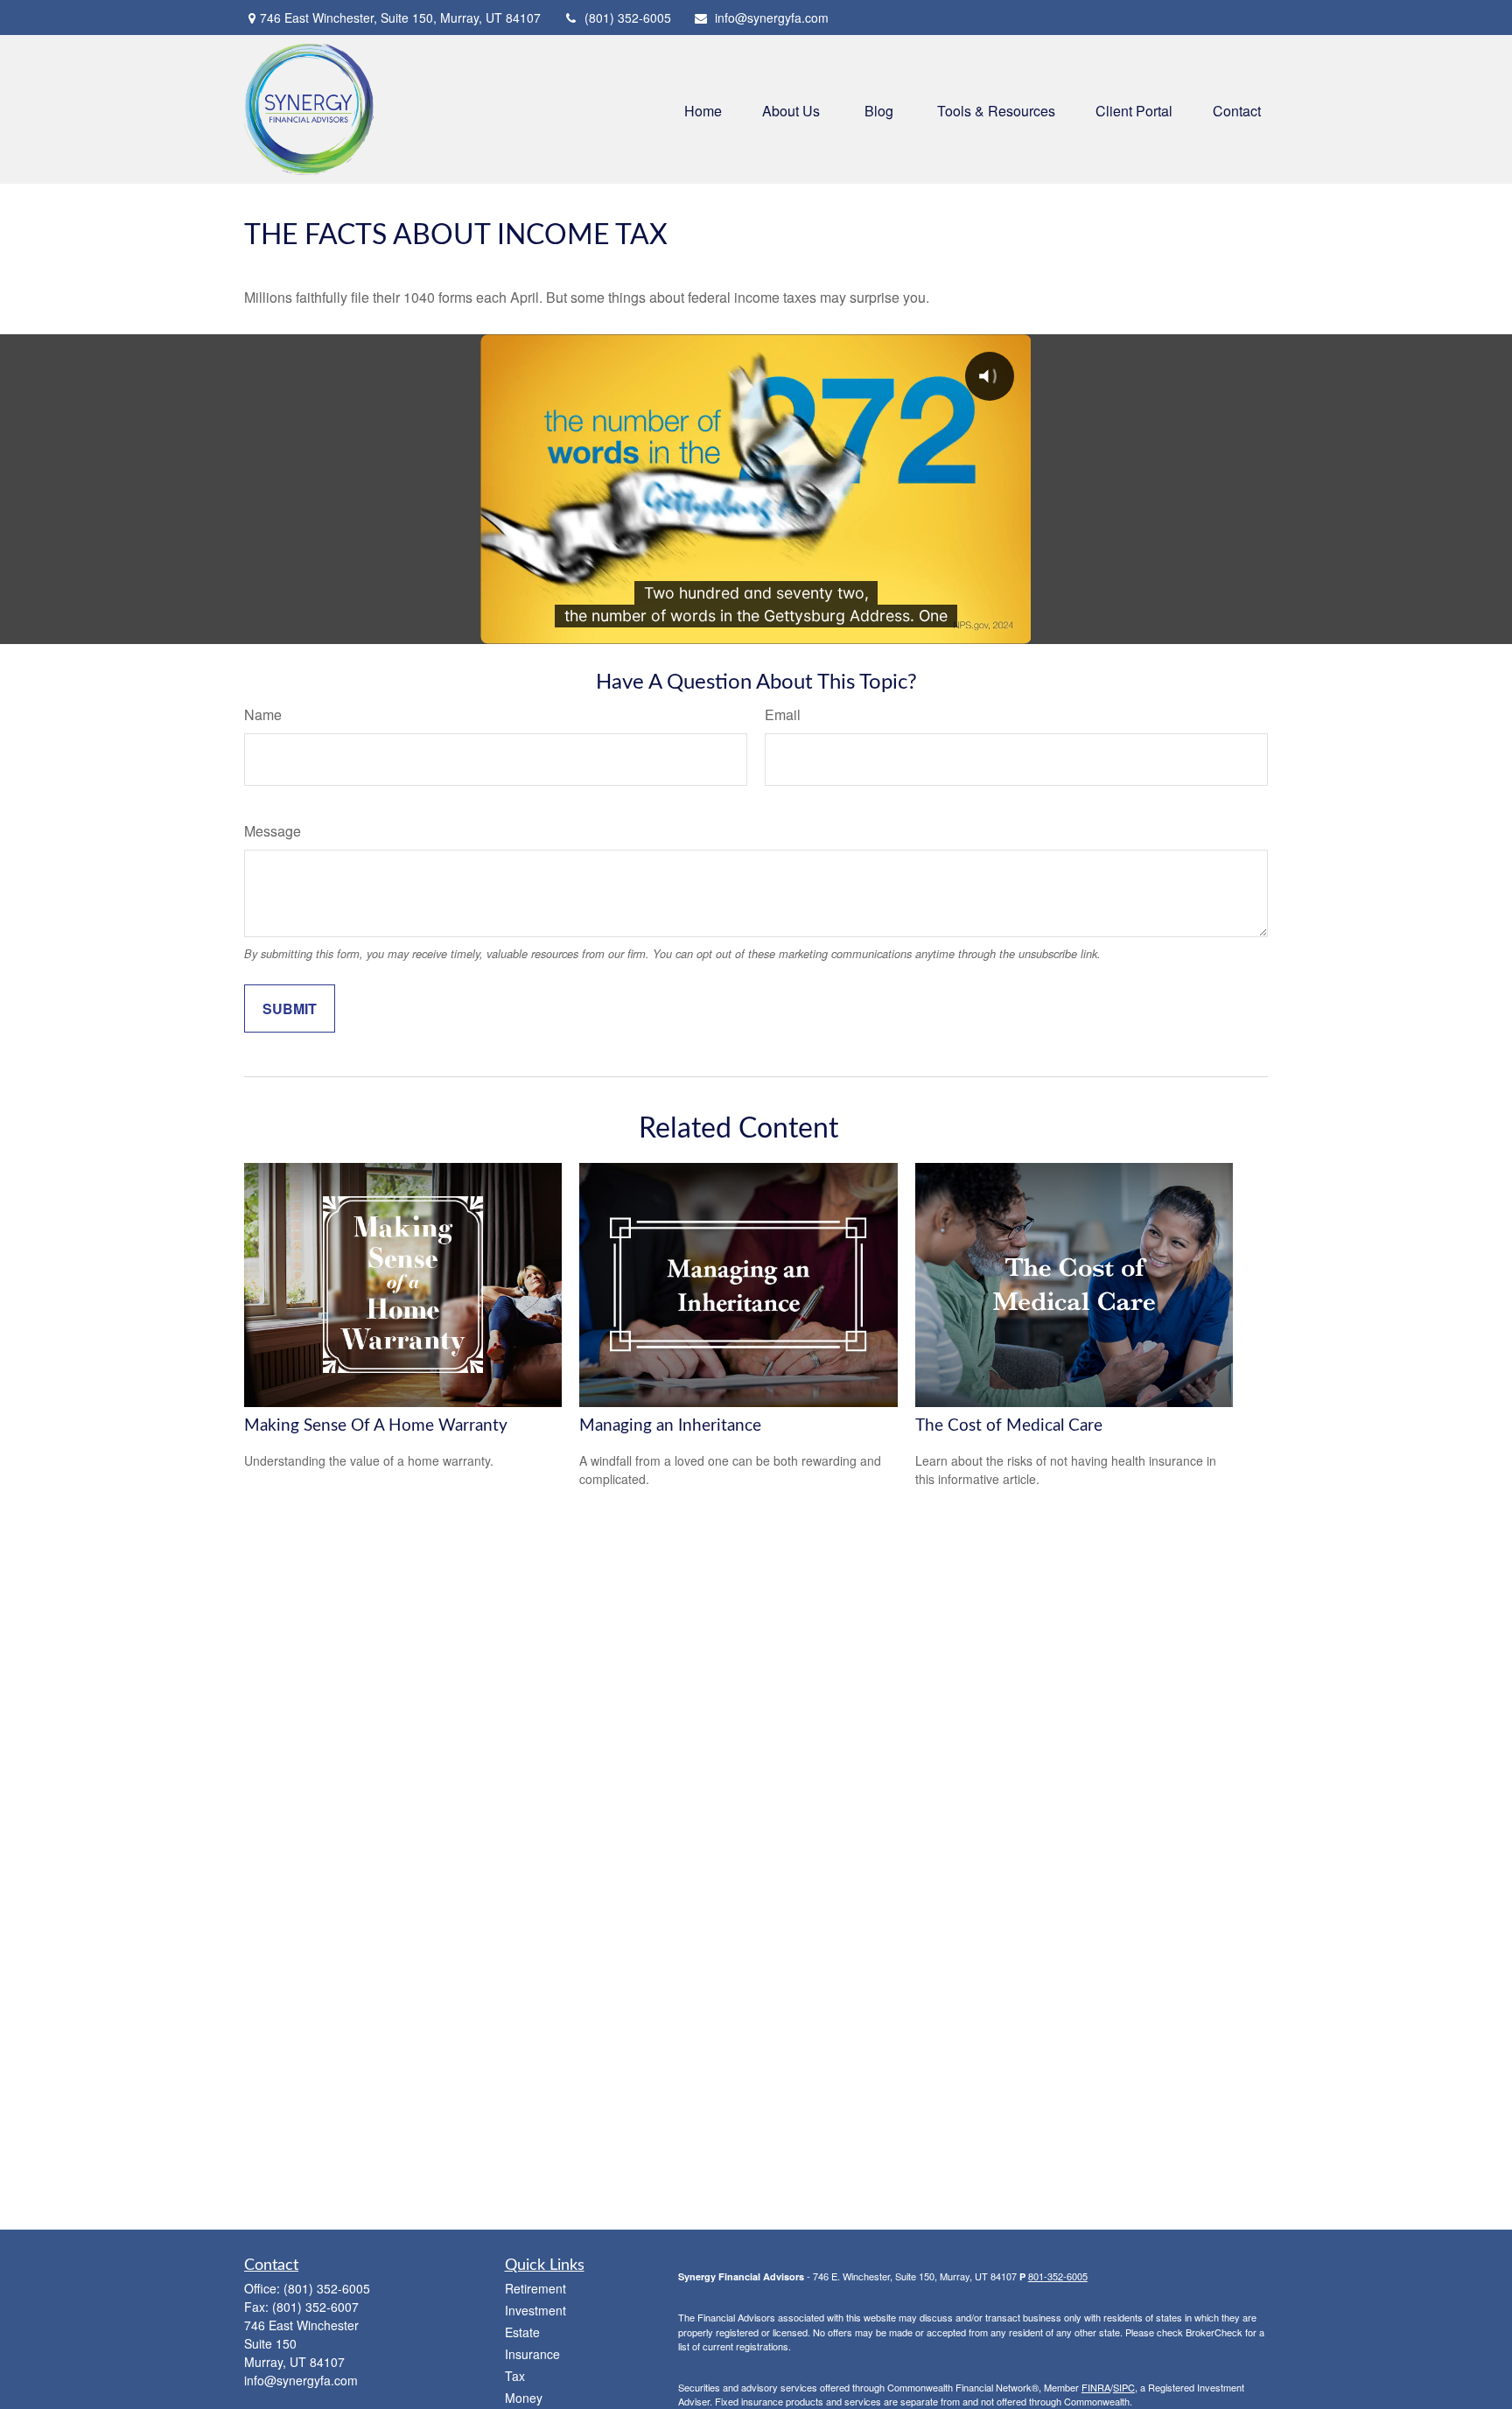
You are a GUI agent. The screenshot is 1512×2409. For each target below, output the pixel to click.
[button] (703, 109)
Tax (515, 2376)
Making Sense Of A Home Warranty (376, 1426)
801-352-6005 (1058, 2276)
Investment (535, 2310)
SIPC (1124, 2387)
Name (263, 714)
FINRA (1096, 2387)
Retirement (535, 2288)
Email (783, 714)
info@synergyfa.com (772, 18)
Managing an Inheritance (670, 1426)
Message (273, 831)
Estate (522, 2332)
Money (524, 2398)
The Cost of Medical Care (1009, 1426)
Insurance (532, 2354)
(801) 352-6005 (628, 18)
